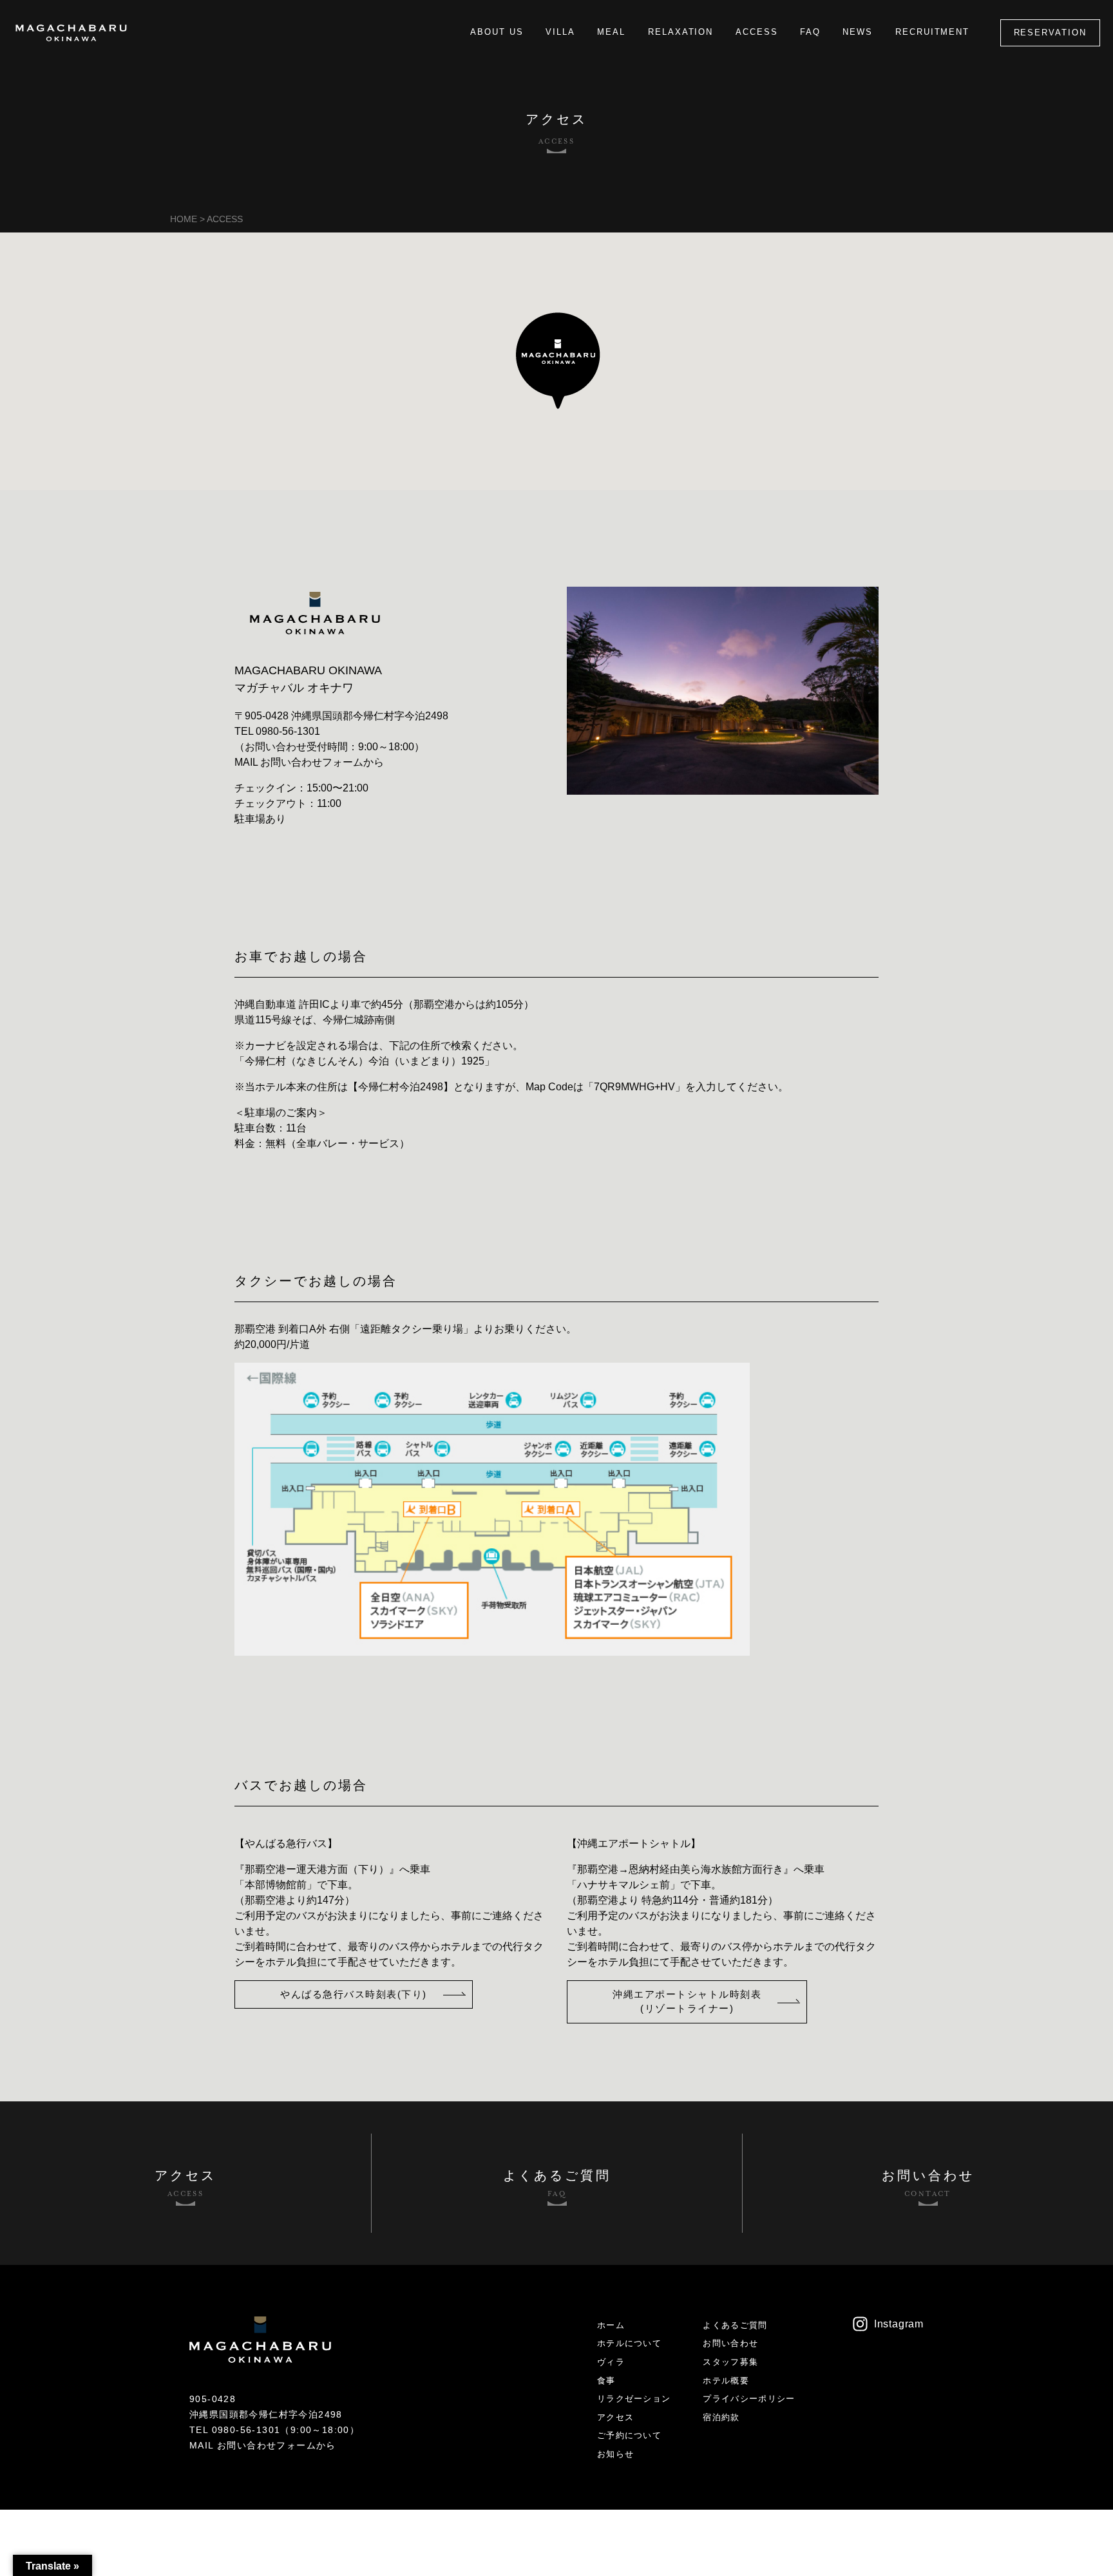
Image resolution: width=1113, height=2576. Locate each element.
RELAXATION (681, 32)
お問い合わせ (730, 2343)
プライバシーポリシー (749, 2399)
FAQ (810, 32)
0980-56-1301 (288, 731)
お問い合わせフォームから (322, 762)
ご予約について (629, 2435)
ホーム (611, 2325)
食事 (606, 2381)
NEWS (858, 32)
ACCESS (757, 32)
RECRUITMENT (932, 32)
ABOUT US (497, 32)
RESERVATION (1050, 33)
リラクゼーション (634, 2399)
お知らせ (615, 2454)
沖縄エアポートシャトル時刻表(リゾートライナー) (687, 2002)
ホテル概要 (726, 2381)
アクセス (615, 2417)
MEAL (611, 32)
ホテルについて (629, 2343)
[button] (557, 360)
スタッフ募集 (730, 2362)
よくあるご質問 (735, 2325)
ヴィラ (611, 2362)
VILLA (560, 32)
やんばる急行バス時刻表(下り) (354, 1994)
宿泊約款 (721, 2417)
